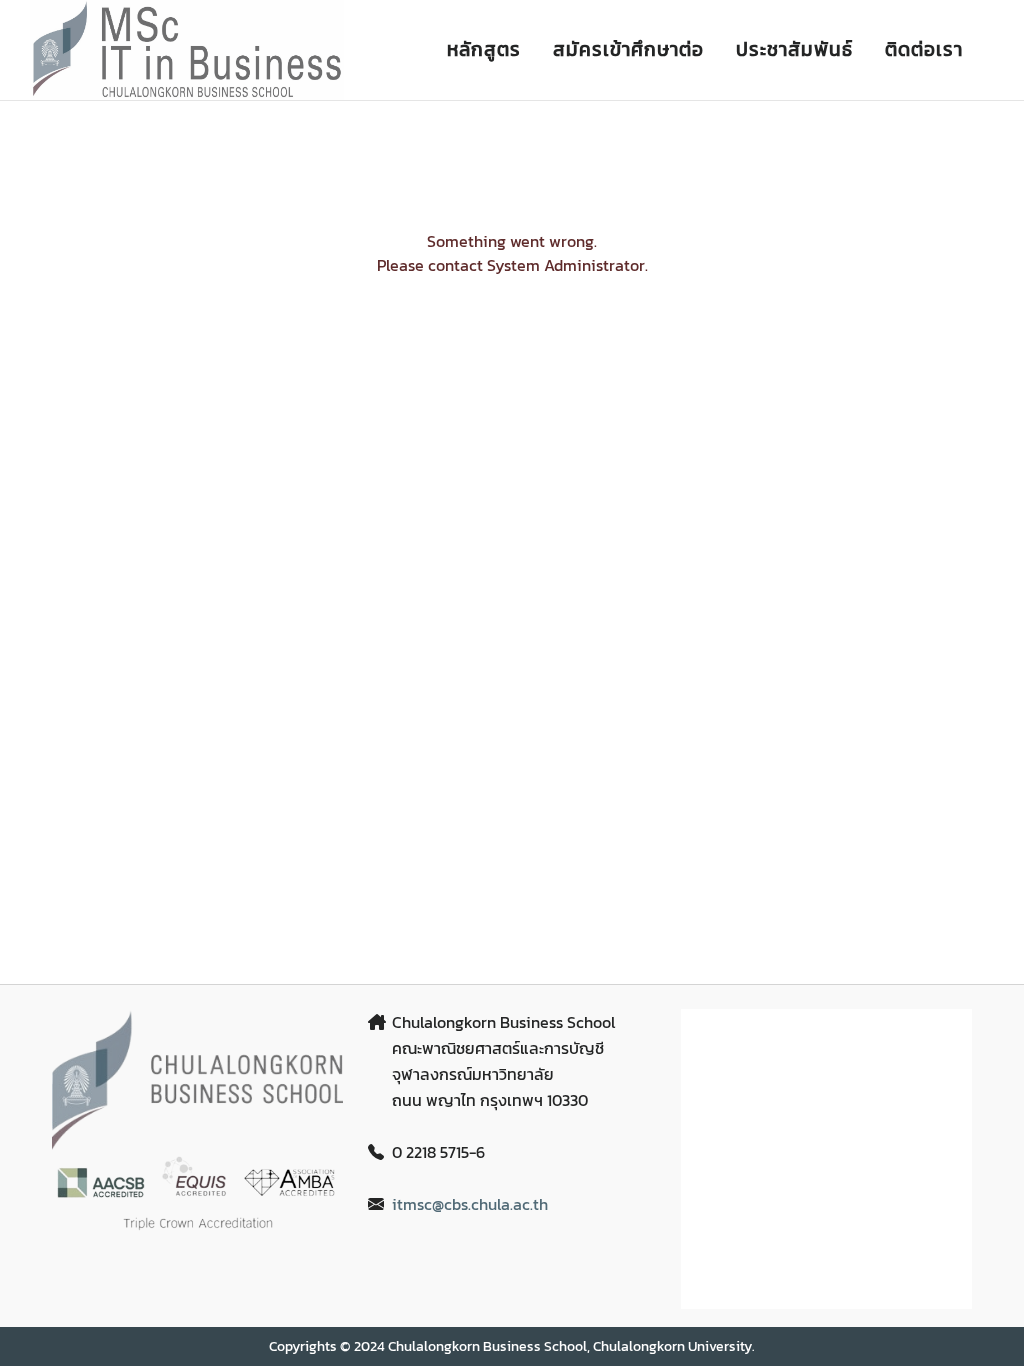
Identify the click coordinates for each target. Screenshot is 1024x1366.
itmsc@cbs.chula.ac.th (470, 1204)
